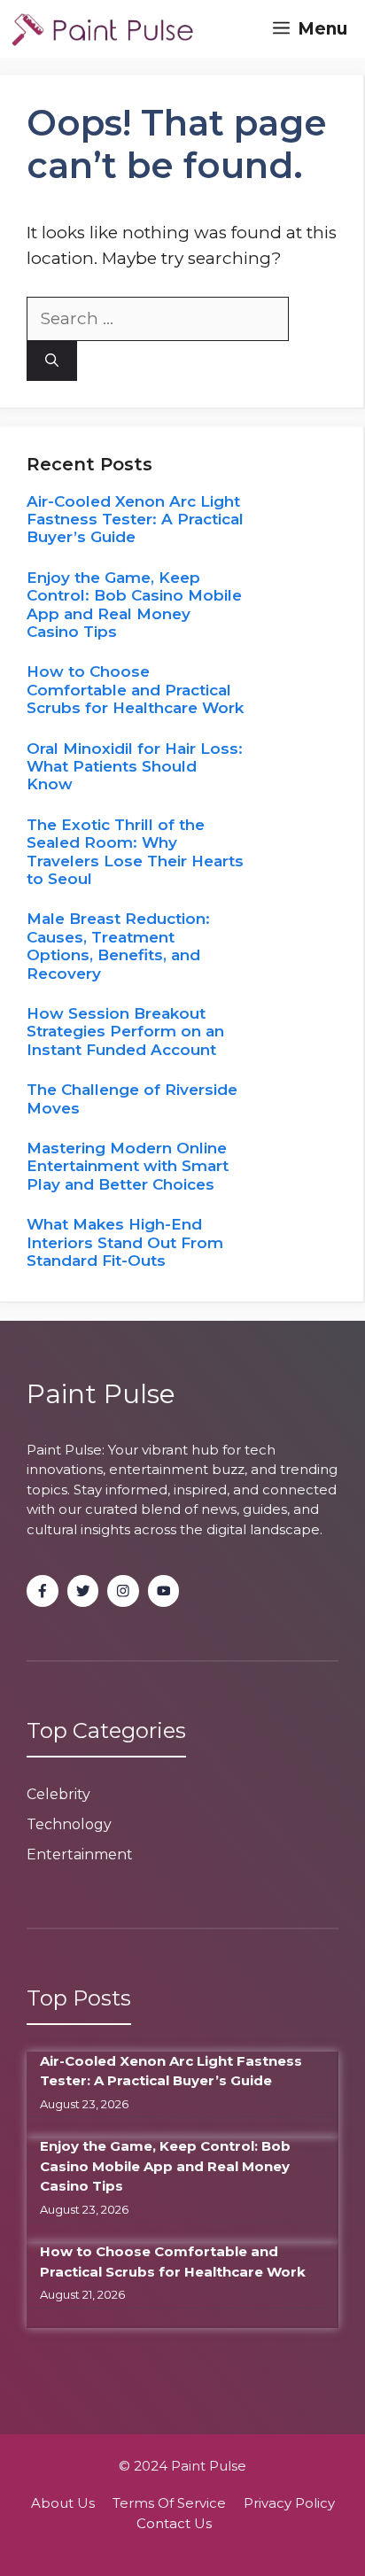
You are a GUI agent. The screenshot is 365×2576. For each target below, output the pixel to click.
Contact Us (174, 2523)
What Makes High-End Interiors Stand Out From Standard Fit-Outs (125, 1242)
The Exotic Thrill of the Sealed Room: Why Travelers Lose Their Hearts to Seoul (135, 852)
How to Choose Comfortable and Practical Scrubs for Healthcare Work (135, 690)
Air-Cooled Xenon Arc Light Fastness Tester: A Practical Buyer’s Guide (135, 520)
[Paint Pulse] (102, 29)
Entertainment (80, 1854)
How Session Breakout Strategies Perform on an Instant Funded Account (125, 1032)
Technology (69, 1824)
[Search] (52, 361)
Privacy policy (289, 2503)
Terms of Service (169, 2503)
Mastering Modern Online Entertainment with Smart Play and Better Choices (128, 1166)
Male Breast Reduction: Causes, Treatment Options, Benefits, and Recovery (118, 946)
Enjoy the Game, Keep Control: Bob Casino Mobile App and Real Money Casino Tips (134, 605)
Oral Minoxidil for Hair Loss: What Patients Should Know (135, 767)
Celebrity (58, 1794)
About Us (63, 2503)
